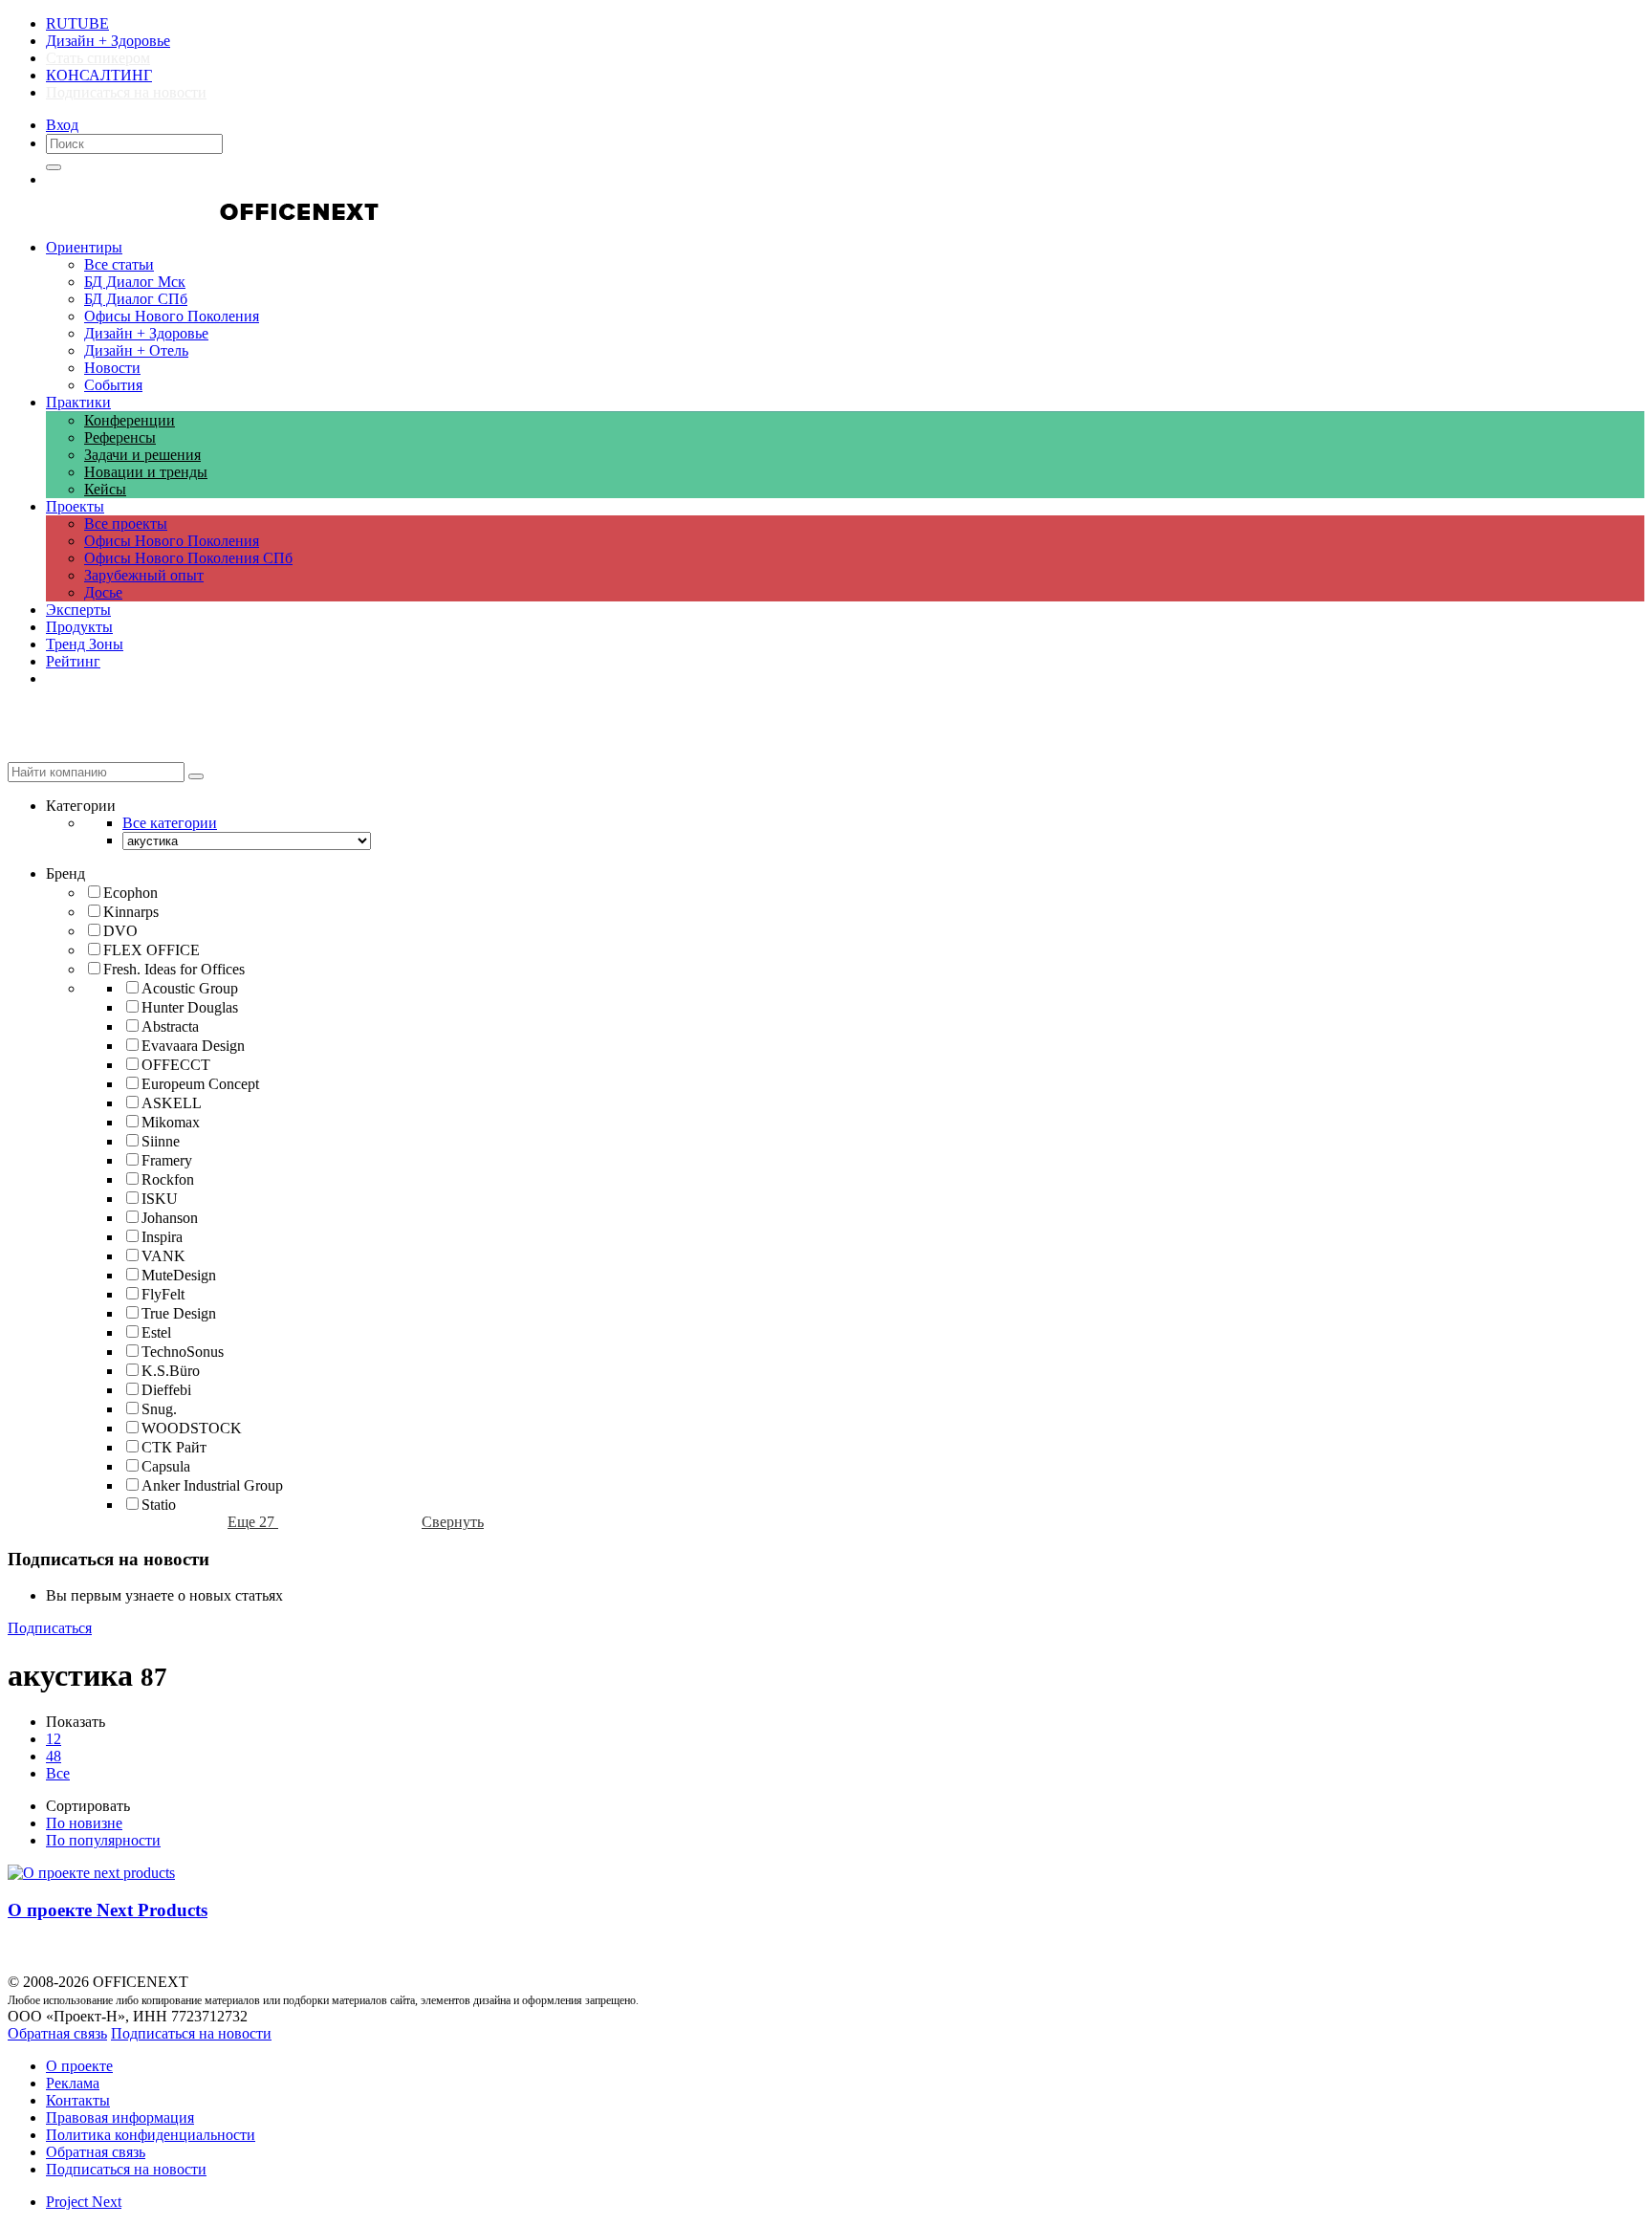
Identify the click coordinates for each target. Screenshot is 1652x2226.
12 (54, 1739)
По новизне (84, 1823)
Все (58, 1773)
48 (54, 1756)
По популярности (103, 1840)
